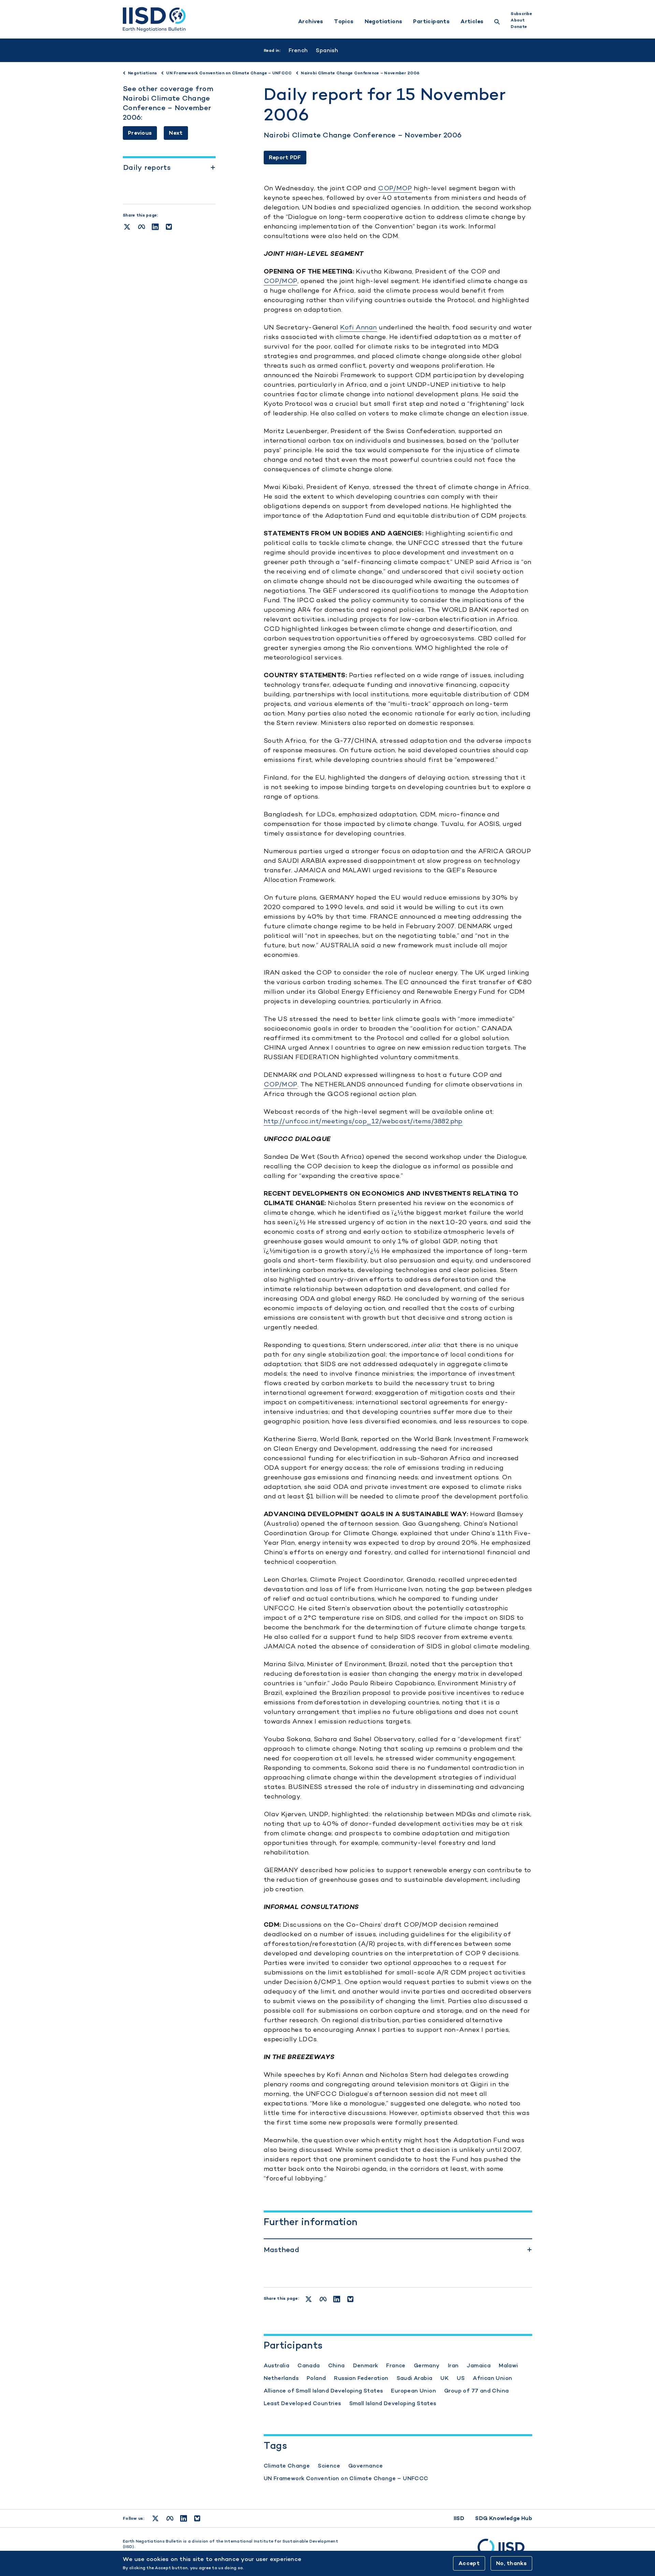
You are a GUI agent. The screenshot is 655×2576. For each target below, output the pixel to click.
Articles (472, 21)
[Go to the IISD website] (505, 2550)
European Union (413, 2391)
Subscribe (521, 14)
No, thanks (511, 2563)
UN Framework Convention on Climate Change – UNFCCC (346, 2478)
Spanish (327, 50)
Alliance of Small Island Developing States (323, 2391)
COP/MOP (395, 188)
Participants (431, 21)
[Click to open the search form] (497, 23)
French (298, 50)
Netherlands (281, 2378)
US (461, 2378)
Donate (519, 27)
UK (445, 2378)
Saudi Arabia (415, 2378)
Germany (427, 2365)
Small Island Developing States (393, 2403)
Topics (344, 21)
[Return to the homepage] (154, 19)
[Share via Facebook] (142, 227)
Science (329, 2466)
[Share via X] (127, 227)
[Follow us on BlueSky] (197, 2518)
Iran (453, 2365)
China (337, 2365)
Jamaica (479, 2365)
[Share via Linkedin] (155, 227)
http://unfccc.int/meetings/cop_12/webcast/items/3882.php (363, 1121)
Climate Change (287, 2466)
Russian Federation (361, 2378)
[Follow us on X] (155, 2518)
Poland (316, 2378)
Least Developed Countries (302, 2403)
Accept (469, 2563)
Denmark (366, 2365)
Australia (277, 2365)
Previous (140, 133)
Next (176, 133)
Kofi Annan (359, 327)
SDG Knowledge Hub (504, 2518)
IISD (459, 2518)
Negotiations (384, 21)
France (396, 2365)
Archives (311, 21)
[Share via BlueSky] (169, 227)
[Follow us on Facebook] (170, 2518)
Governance (366, 2466)
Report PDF (285, 157)
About (518, 20)
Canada (309, 2365)
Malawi (508, 2365)
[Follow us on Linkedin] (184, 2518)
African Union (492, 2378)
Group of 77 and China (476, 2391)
